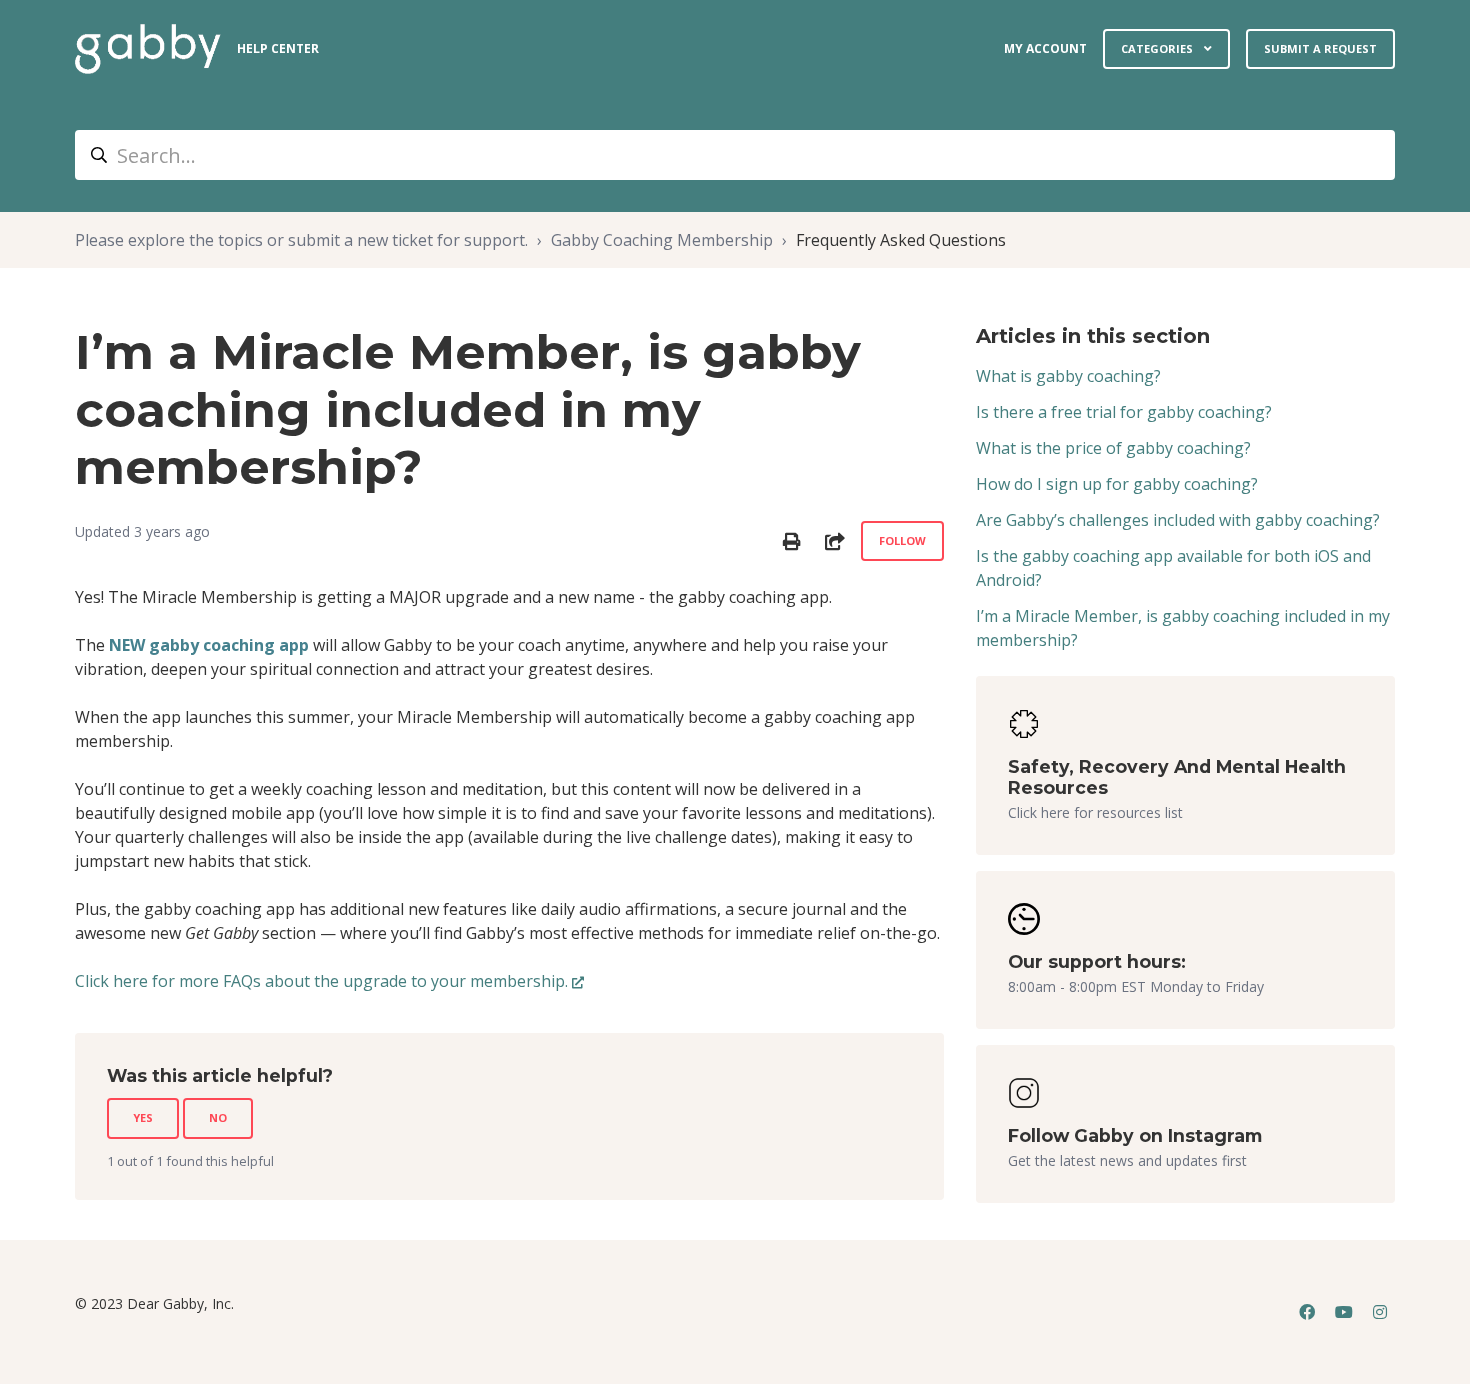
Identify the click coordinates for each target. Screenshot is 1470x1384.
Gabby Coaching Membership (662, 240)
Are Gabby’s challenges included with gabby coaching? (1178, 520)
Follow (902, 540)
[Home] (148, 49)
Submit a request (1320, 48)
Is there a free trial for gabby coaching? (1124, 412)
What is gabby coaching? (1068, 376)
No (218, 1117)
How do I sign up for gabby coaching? (1117, 484)
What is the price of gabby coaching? (1113, 448)
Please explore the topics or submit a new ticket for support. (301, 240)
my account (1045, 48)
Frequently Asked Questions (901, 240)
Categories (1158, 48)
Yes (143, 1117)
